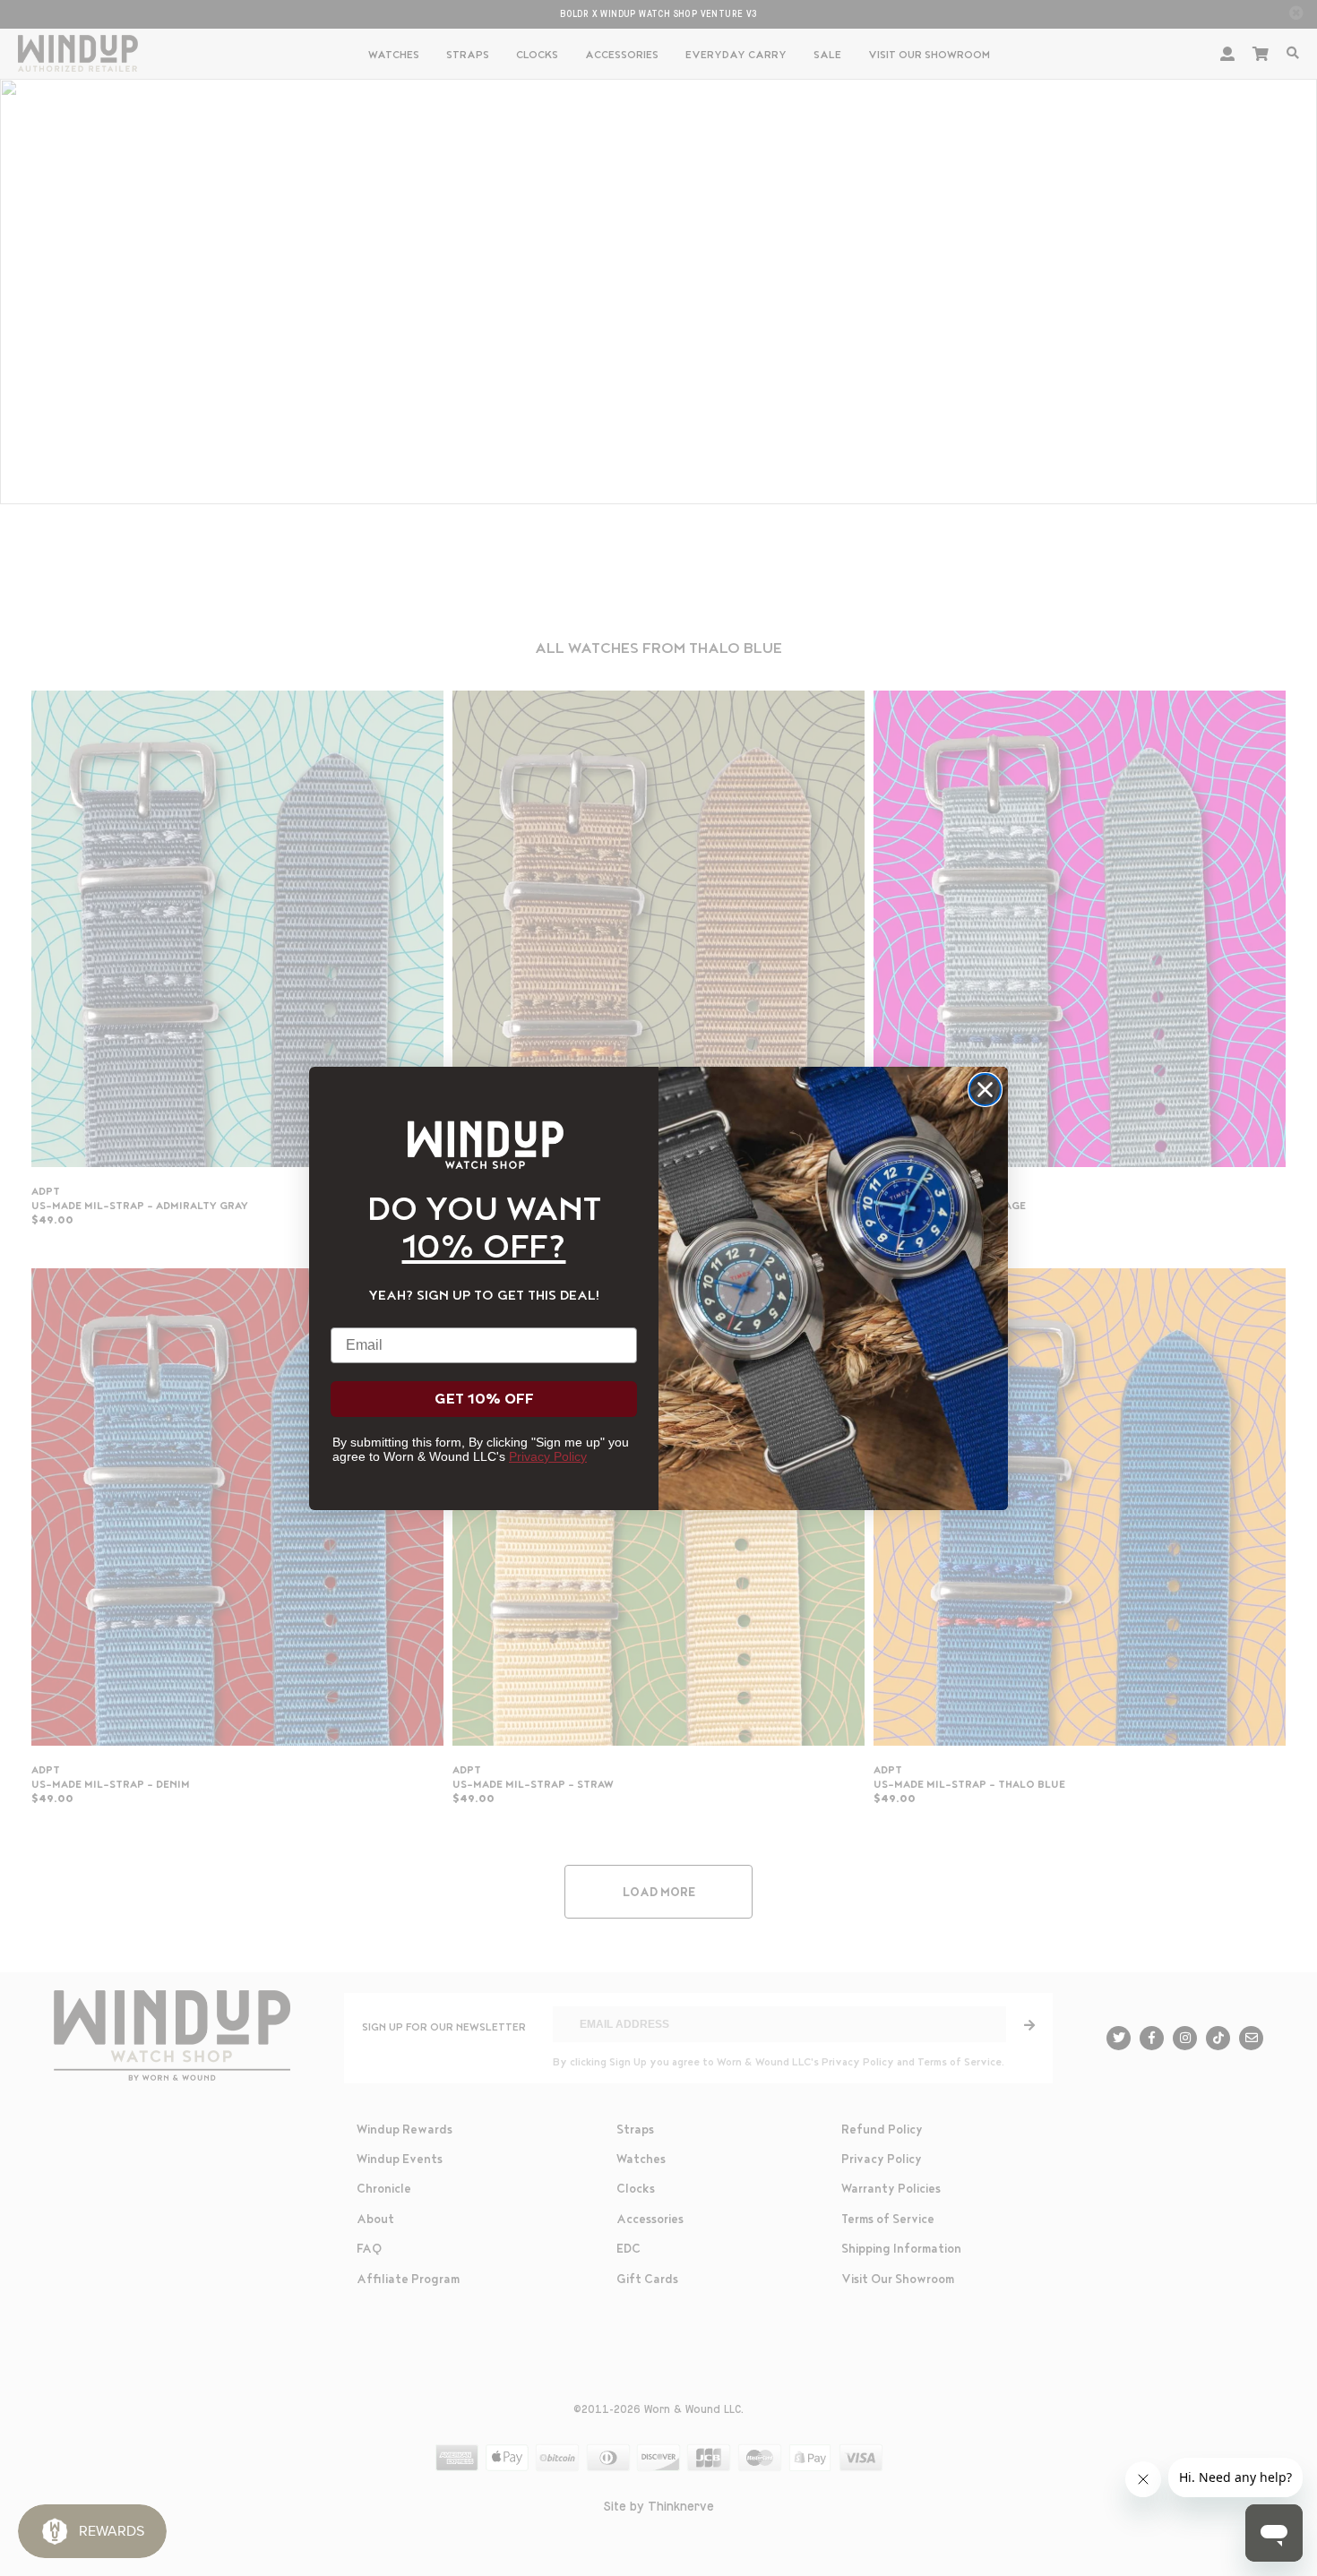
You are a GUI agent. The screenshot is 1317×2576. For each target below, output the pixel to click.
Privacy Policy (548, 1456)
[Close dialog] (985, 1090)
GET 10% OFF (484, 1399)
